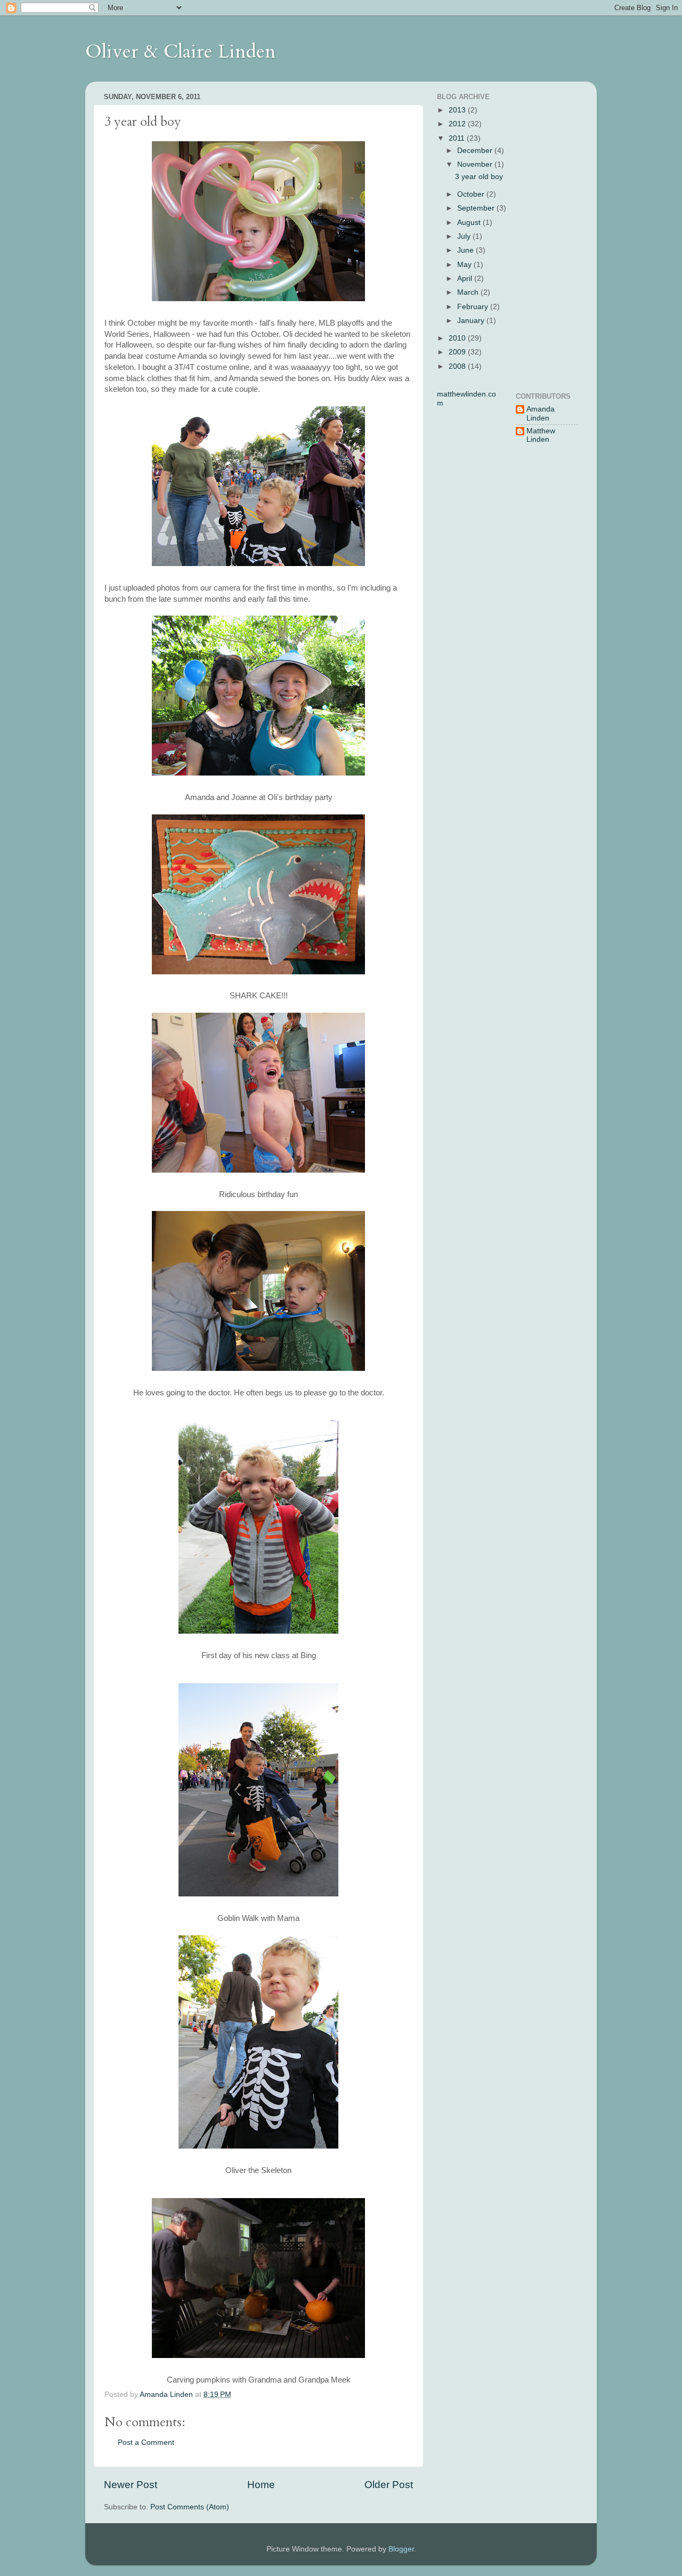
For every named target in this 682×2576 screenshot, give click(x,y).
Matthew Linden (541, 435)
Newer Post (131, 2485)
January (472, 321)
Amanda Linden (541, 413)
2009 (458, 352)
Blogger (401, 2549)
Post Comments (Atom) (190, 2507)
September (477, 208)
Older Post (389, 2485)
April (466, 278)
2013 (458, 110)
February (474, 307)
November (476, 164)
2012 (458, 124)
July (465, 236)
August (470, 223)
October (472, 194)
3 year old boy (479, 177)
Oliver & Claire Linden (181, 51)
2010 (458, 338)
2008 (458, 366)
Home (261, 2485)
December (476, 151)
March (469, 292)
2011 (458, 138)
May (465, 265)
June (466, 250)
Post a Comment (146, 2442)
